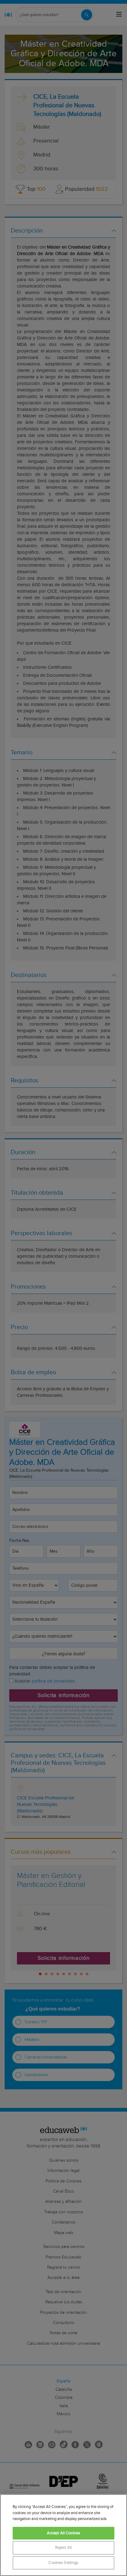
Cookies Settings (63, 2563)
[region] (63, 2535)
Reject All (63, 2548)
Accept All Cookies (63, 2533)
